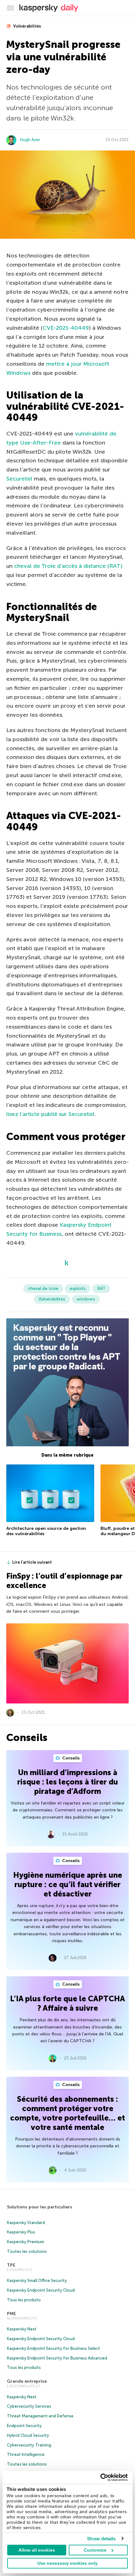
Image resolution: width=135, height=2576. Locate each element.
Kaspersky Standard (26, 2223)
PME (11, 2314)
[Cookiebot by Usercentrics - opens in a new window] (100, 2477)
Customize (95, 2550)
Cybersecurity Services (29, 2406)
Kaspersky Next (22, 2329)
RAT (101, 1288)
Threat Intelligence (26, 2454)
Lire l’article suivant (32, 1562)
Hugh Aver (30, 140)
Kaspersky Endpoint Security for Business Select (54, 2348)
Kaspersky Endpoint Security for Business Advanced (57, 2358)
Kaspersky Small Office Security (37, 2281)
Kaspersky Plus (21, 2232)
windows (86, 1299)
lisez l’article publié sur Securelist (50, 1114)
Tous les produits (24, 2300)
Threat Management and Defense (40, 2416)
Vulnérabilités (27, 26)
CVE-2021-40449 (66, 328)
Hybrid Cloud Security (28, 2435)
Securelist (19, 479)
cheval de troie (43, 1288)
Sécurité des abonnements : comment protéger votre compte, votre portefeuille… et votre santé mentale (67, 2113)
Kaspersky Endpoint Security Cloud (41, 2290)
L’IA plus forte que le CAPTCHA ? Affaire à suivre (67, 2003)
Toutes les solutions (27, 2251)
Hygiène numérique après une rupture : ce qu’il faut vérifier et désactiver (68, 1884)
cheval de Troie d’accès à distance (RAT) (68, 566)
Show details (101, 2539)
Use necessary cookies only (67, 2563)
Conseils (70, 1758)
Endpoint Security (24, 2426)
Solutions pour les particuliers (40, 2207)
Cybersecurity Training (29, 2445)
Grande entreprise (27, 2381)
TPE (11, 2265)
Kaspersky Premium (26, 2242)
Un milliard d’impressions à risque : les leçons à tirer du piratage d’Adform (68, 1782)
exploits (78, 1288)
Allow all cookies (37, 2550)
